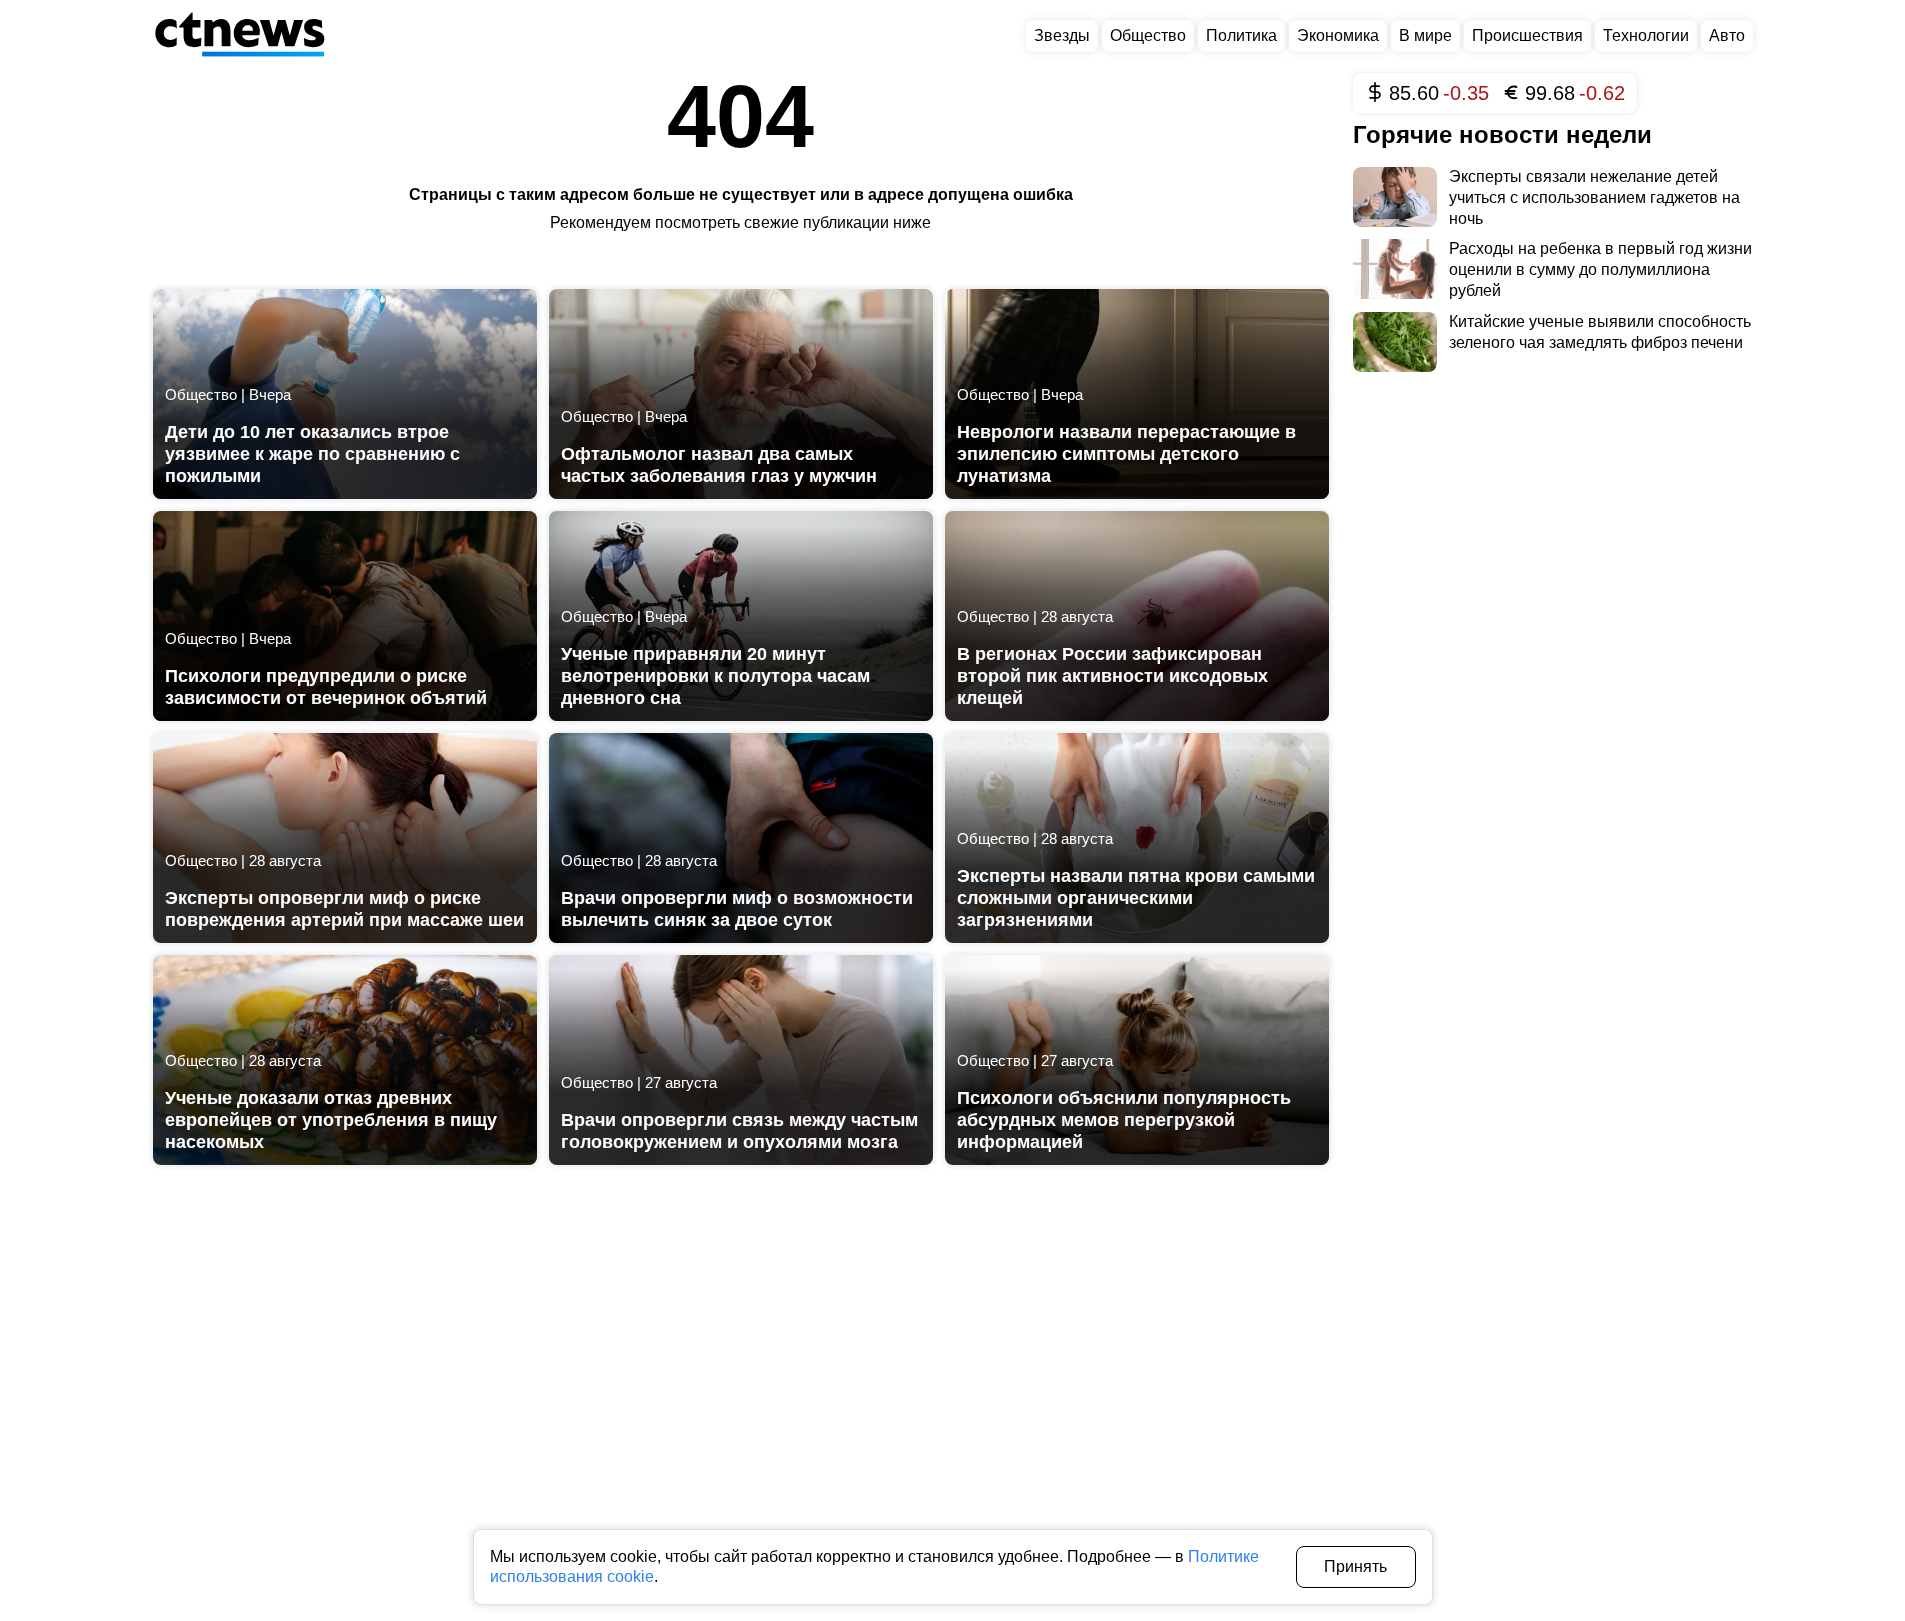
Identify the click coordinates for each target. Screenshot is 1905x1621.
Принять (1355, 1566)
